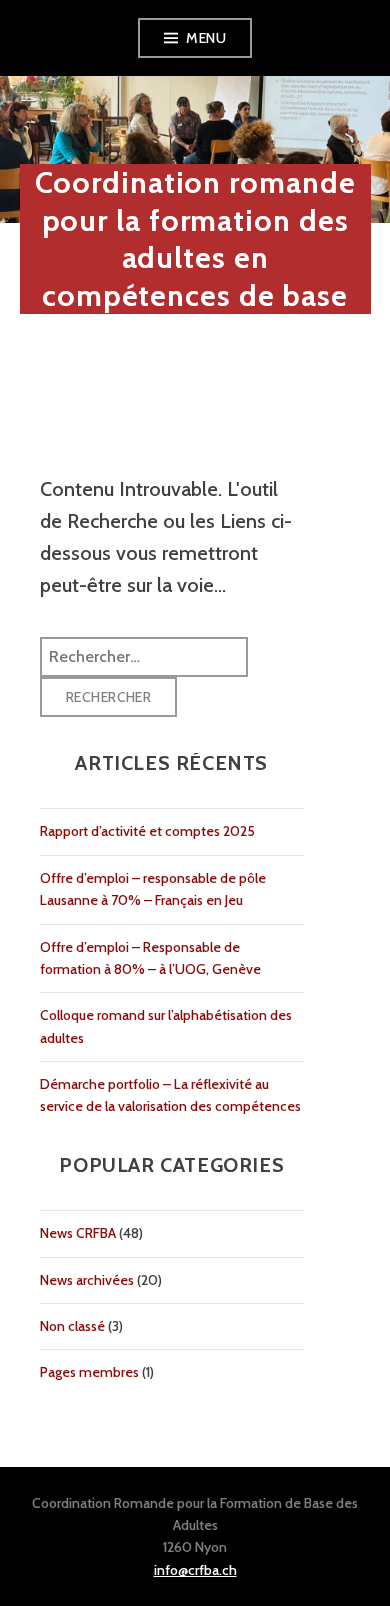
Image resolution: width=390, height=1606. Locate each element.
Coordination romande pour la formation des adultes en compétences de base (195, 239)
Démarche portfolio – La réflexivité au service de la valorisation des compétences (170, 1095)
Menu (206, 38)
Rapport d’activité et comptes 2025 (147, 831)
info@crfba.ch (195, 1570)
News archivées (87, 1280)
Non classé (72, 1326)
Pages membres (89, 1372)
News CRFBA (78, 1233)
